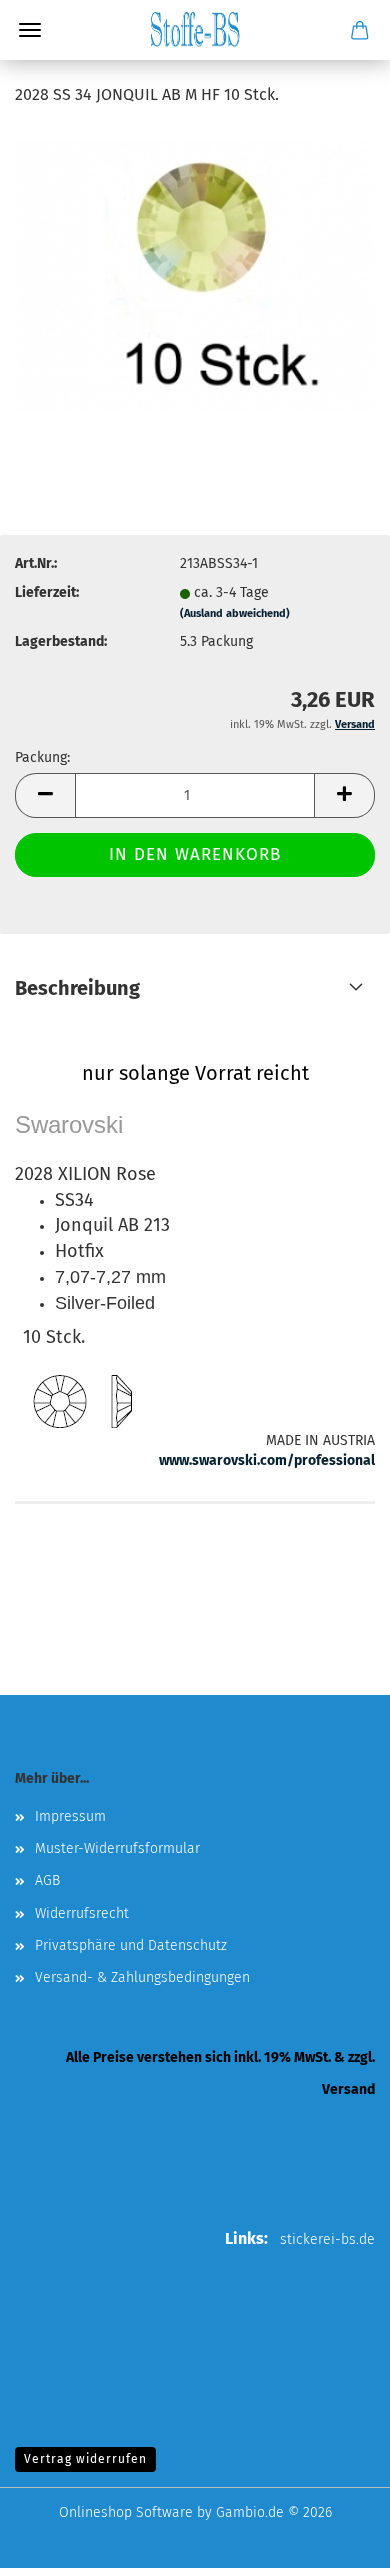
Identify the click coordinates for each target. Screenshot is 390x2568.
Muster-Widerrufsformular (117, 1848)
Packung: (42, 757)
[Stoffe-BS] (195, 30)
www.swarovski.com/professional (267, 1460)
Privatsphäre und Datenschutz (131, 1945)
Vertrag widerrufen (85, 2459)
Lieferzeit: (47, 592)
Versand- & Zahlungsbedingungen (142, 1977)
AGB (47, 1880)
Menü (30, 30)
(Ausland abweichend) (235, 613)
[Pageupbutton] (335, 2538)
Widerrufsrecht (82, 1913)
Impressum (70, 1816)
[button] (45, 795)
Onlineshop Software (126, 2512)
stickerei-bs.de (327, 2239)
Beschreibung (77, 988)
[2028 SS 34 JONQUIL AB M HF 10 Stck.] (195, 274)
